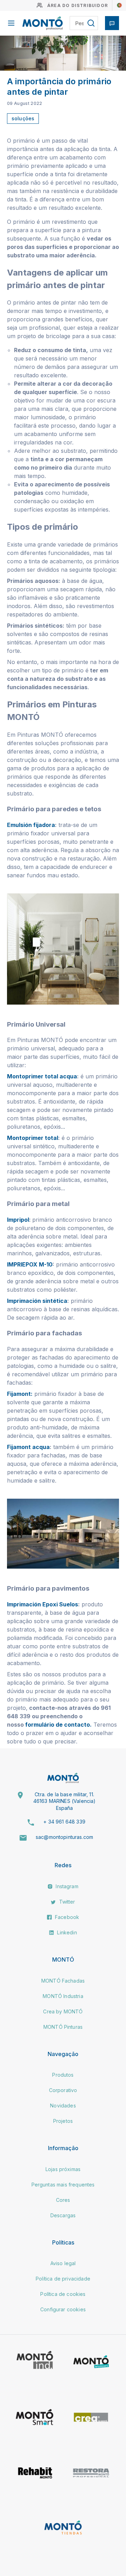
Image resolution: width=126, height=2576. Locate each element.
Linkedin (66, 1932)
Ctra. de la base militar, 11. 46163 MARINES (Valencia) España (65, 1801)
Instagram (66, 1886)
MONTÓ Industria (63, 1996)
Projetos (63, 2121)
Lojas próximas (63, 2169)
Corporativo (63, 2090)
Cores (63, 2200)
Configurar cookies (63, 2309)
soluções (23, 118)
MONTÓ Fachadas (63, 1981)
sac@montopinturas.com (64, 1837)
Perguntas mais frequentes (63, 2185)
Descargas (63, 2215)
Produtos (63, 2075)
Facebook (66, 1917)
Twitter (66, 1902)
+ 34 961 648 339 (64, 1822)
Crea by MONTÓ (63, 2011)
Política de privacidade (63, 2279)
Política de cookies (63, 2294)
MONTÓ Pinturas (63, 2027)
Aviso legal (63, 2263)
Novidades (63, 2106)
